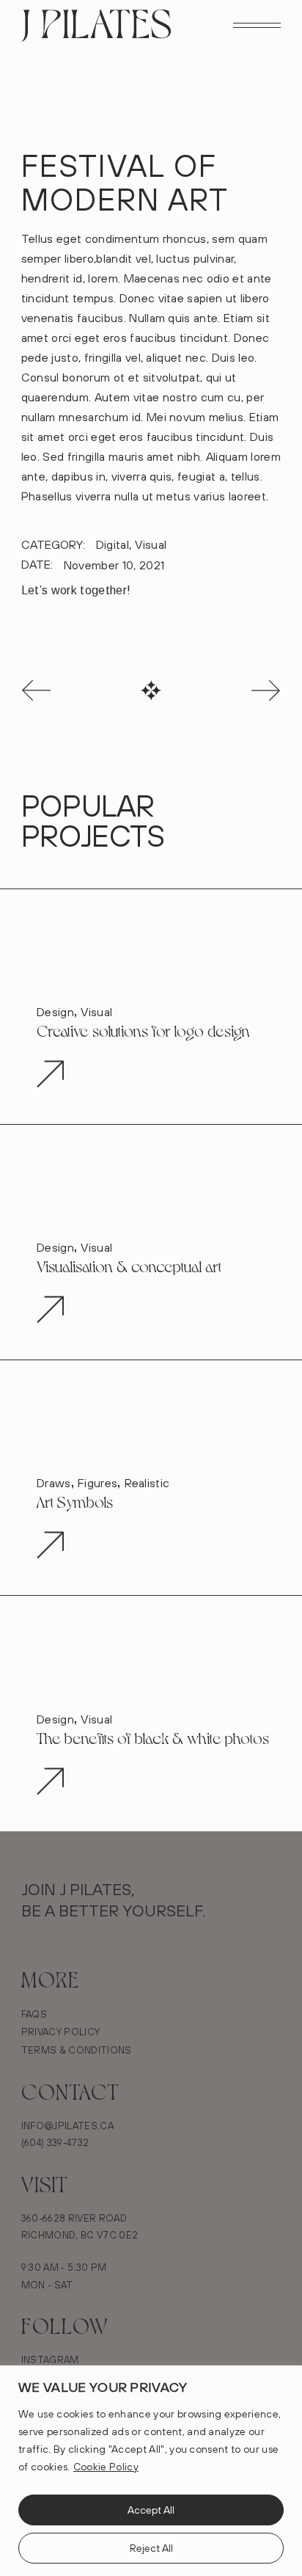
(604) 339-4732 (55, 2142)
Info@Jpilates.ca (67, 2126)
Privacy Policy (60, 2032)
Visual (151, 544)
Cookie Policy (106, 2467)
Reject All (151, 2548)
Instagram (50, 2360)
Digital (113, 544)
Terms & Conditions (77, 2050)
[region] (151, 2471)
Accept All (151, 2510)
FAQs (34, 2014)
